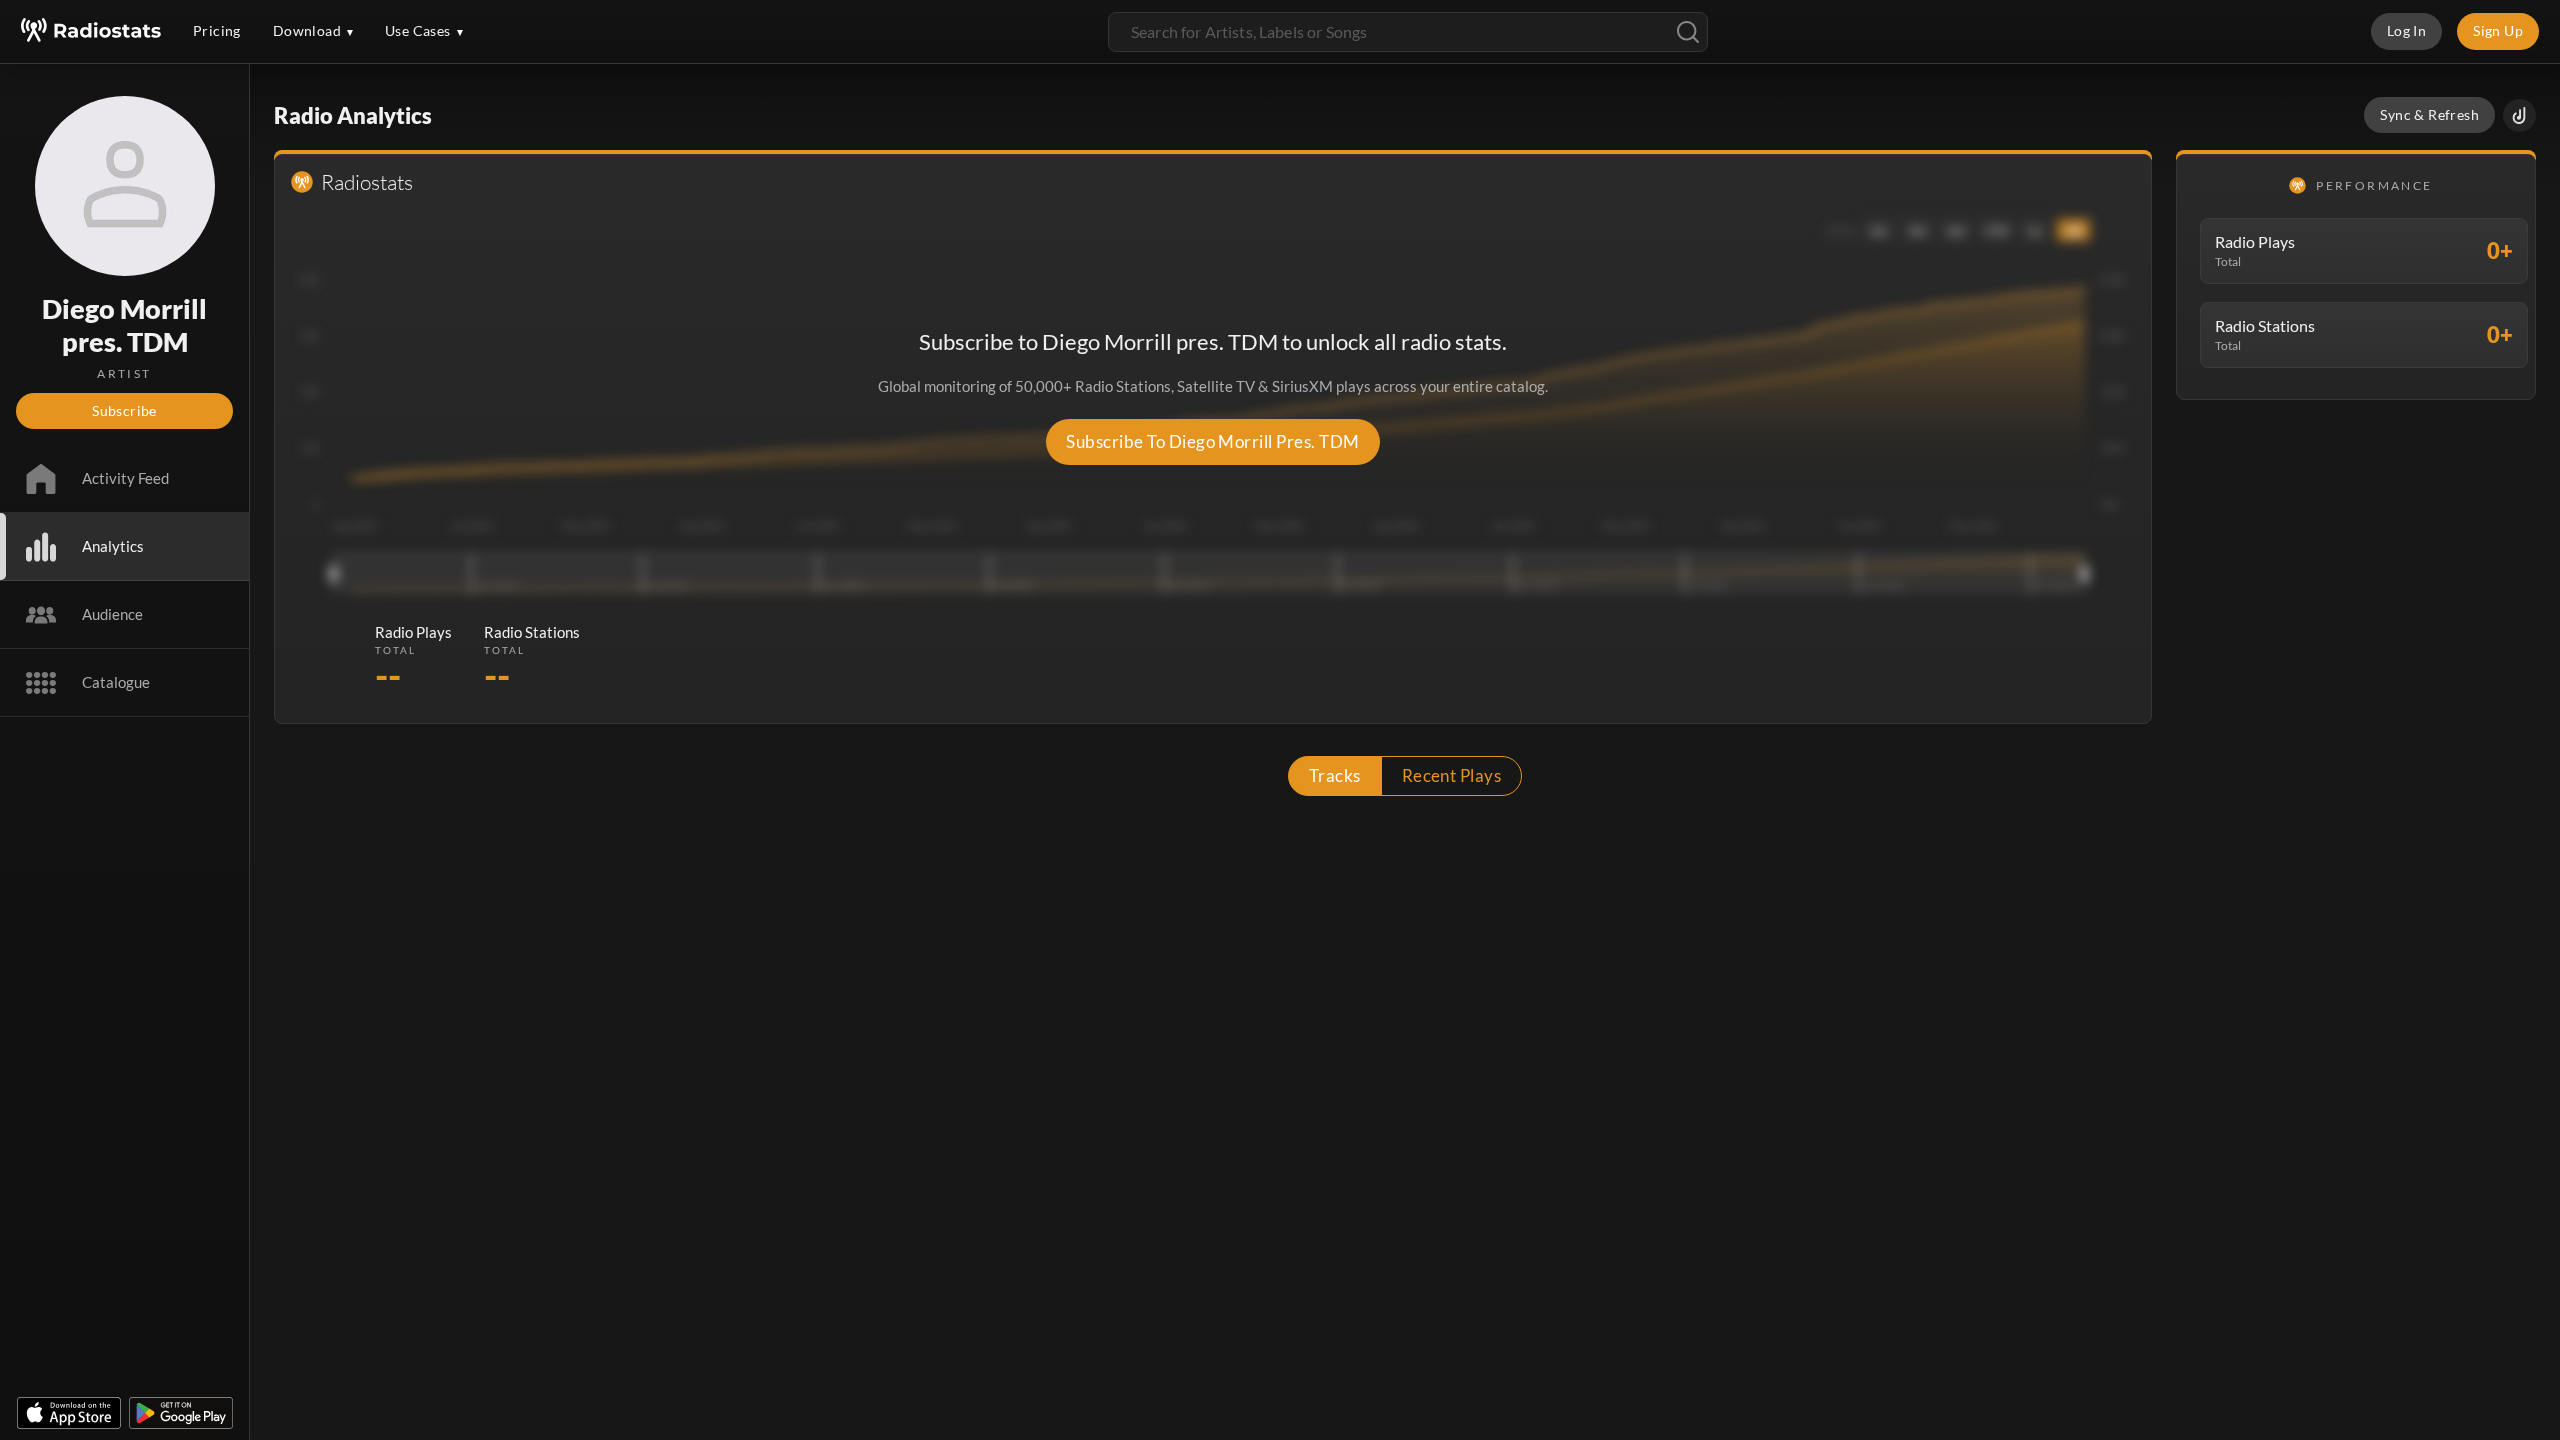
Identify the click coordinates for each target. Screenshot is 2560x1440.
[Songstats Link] (2519, 115)
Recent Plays (1452, 775)
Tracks (1335, 775)
